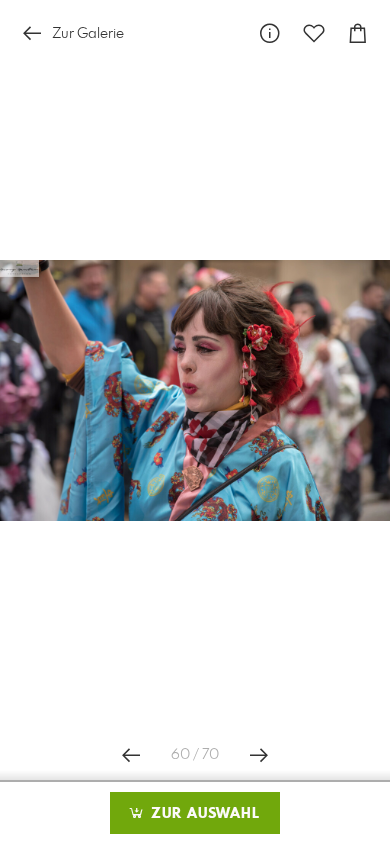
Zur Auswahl (203, 814)
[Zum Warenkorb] (358, 33)
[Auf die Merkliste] (314, 33)
